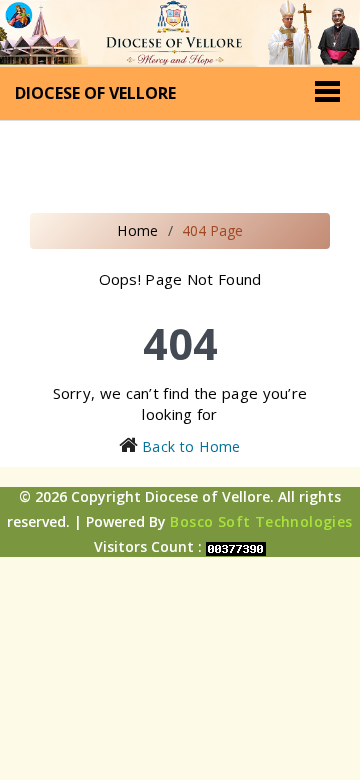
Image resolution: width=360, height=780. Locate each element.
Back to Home (191, 446)
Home (138, 230)
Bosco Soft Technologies (261, 521)
